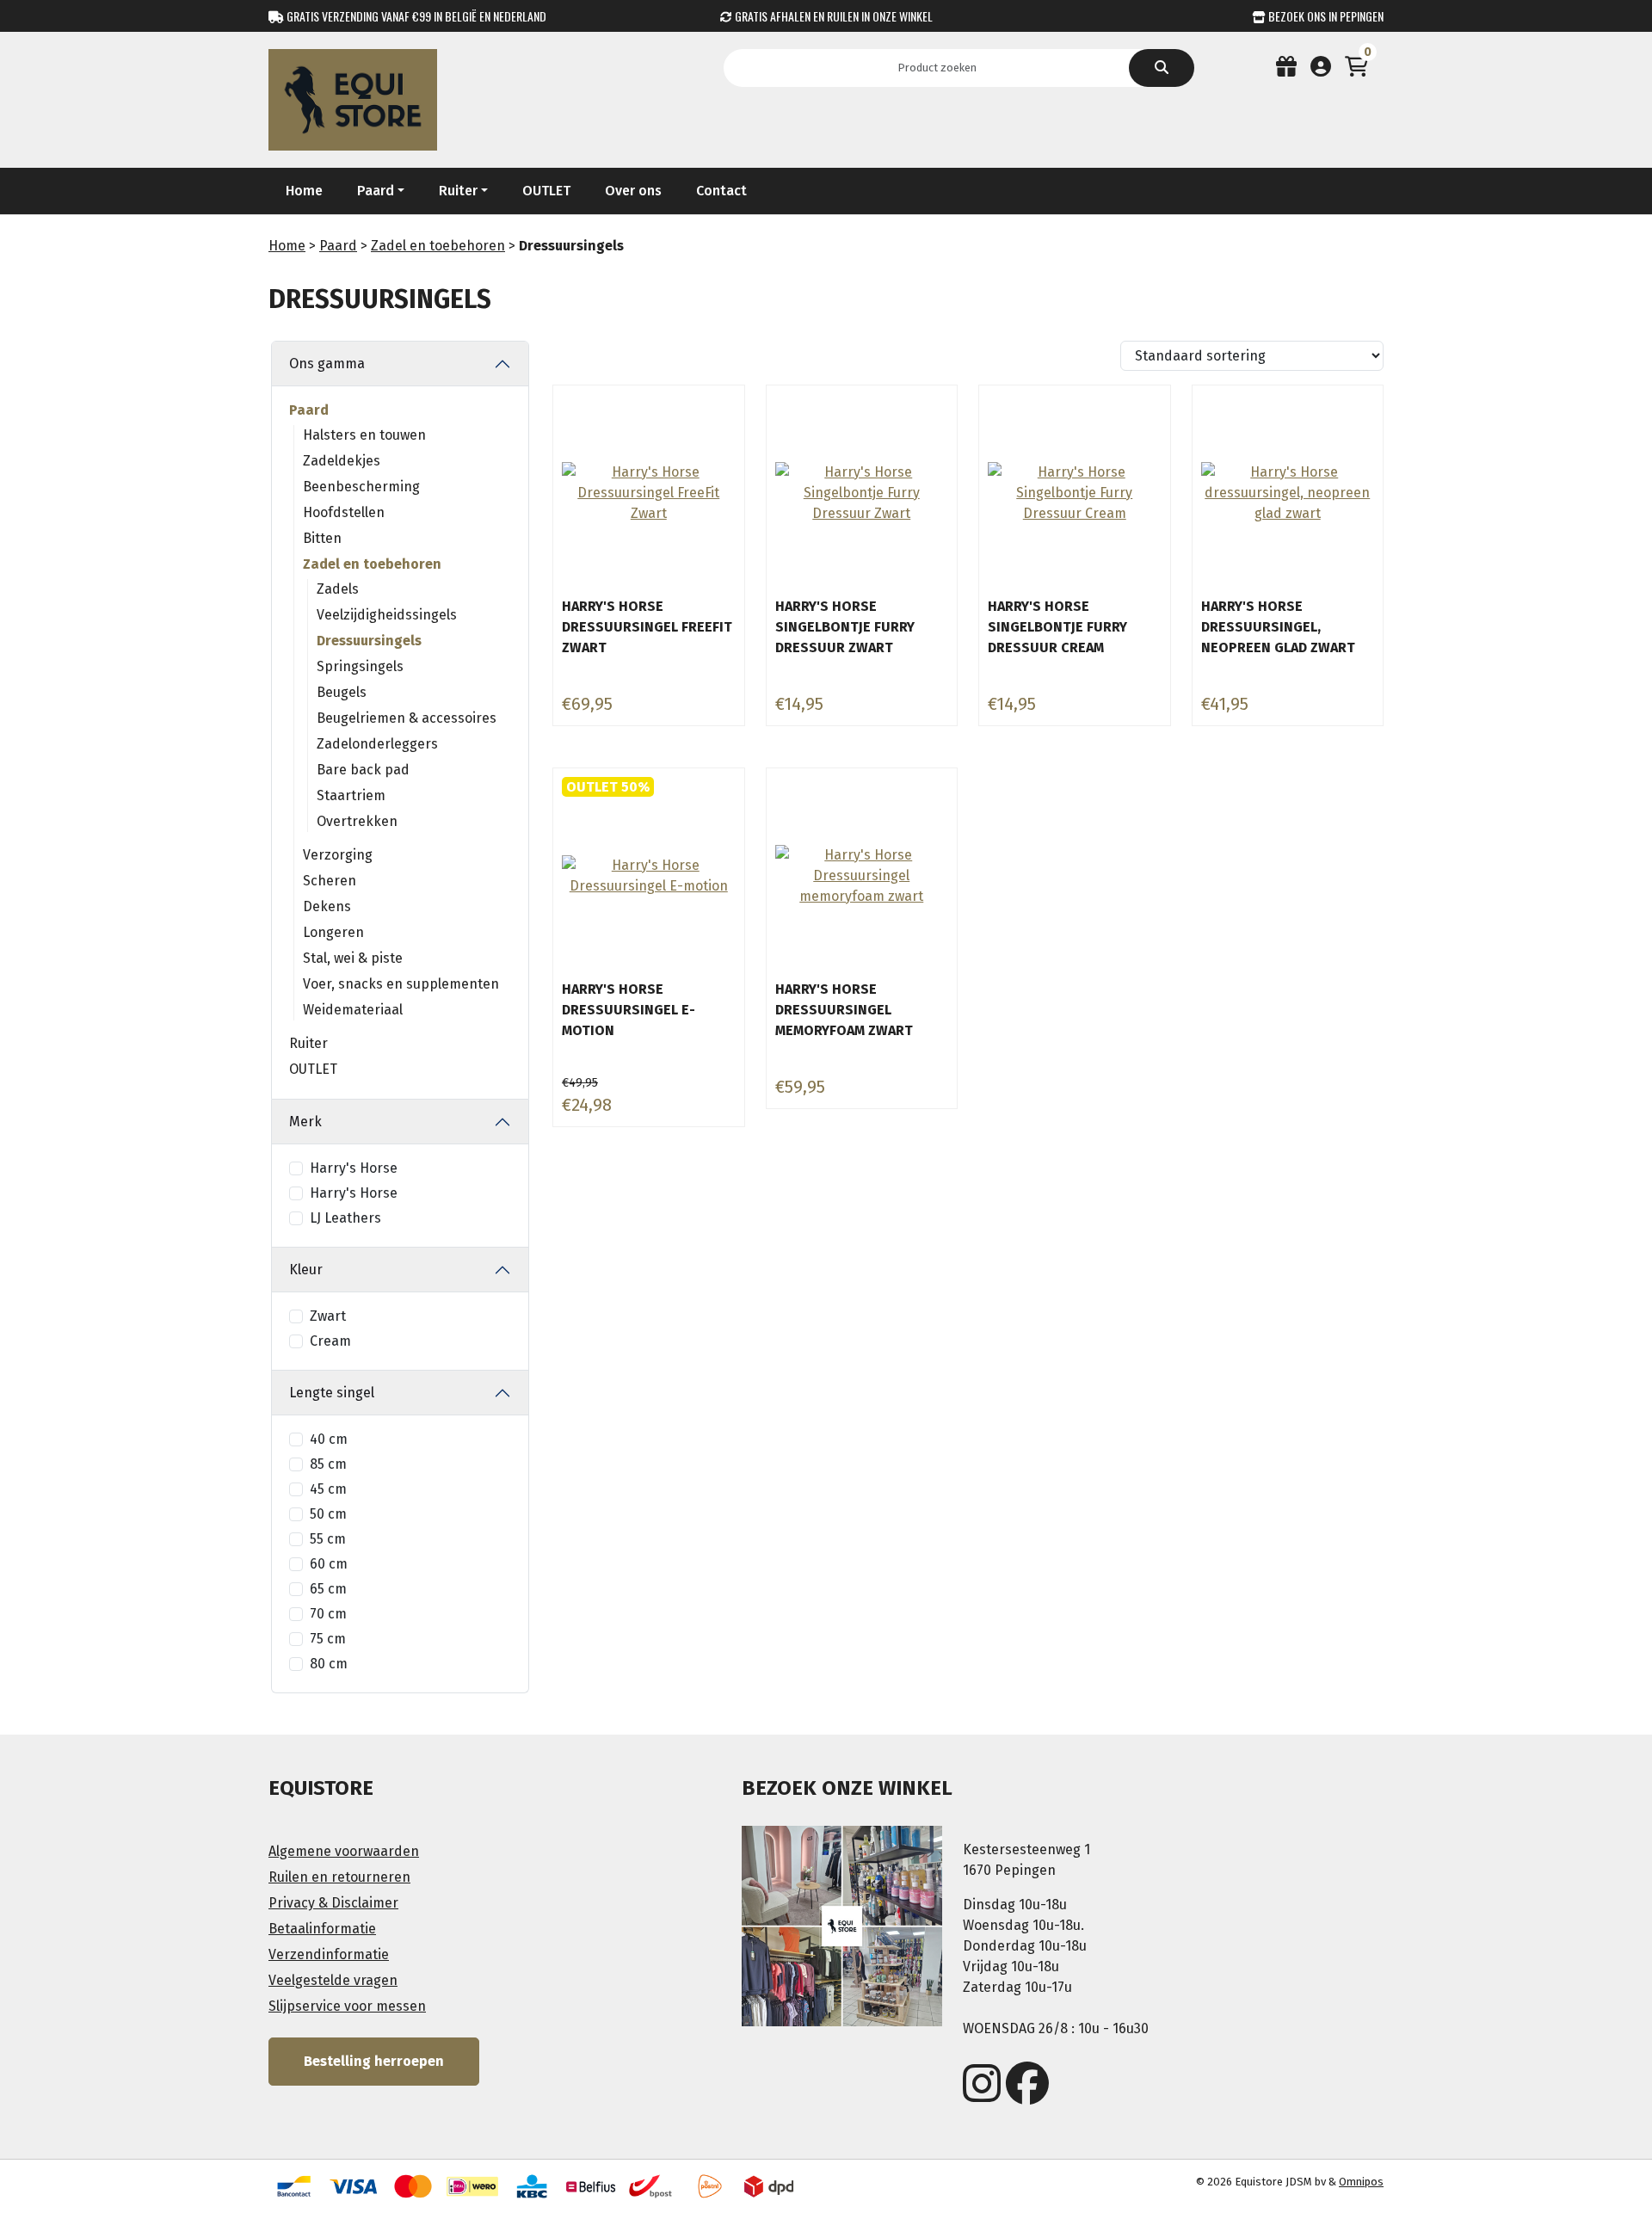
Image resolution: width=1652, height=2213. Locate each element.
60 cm (329, 1564)
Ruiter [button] (458, 191)
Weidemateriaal (353, 1010)
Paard (338, 246)
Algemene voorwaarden (344, 1851)
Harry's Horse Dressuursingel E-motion (629, 1010)
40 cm (329, 1439)
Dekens (327, 906)
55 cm (328, 1539)
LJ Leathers (345, 1218)
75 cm (328, 1639)
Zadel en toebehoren (438, 246)
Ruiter (308, 1043)
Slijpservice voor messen (347, 2006)
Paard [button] (376, 191)
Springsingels (360, 666)
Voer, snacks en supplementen (401, 984)
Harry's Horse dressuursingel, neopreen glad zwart (1278, 627)
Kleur (306, 1270)
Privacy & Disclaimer (333, 1903)
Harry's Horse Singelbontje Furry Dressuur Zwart (845, 627)
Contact (721, 191)
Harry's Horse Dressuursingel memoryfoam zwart (844, 1010)
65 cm (328, 1589)
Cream (330, 1341)
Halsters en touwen (364, 435)
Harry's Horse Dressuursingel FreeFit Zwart (647, 627)
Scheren (330, 881)
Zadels (338, 589)
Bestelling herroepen (374, 2061)
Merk (305, 1122)
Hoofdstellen (344, 512)
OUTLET (546, 191)
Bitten (322, 538)
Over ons (633, 191)
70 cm (328, 1614)
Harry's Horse (354, 1168)
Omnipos (1361, 2182)
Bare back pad (363, 770)
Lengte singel (332, 1393)
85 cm (328, 1464)
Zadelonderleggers (377, 744)
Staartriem (351, 795)
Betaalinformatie (322, 1929)
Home (304, 191)
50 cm (328, 1514)
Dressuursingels (369, 641)
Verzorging (338, 855)
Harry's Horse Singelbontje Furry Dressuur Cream (1057, 627)
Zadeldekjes (342, 461)
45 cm (328, 1489)
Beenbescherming (361, 487)
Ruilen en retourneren (339, 1877)
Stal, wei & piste (353, 958)
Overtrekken (357, 821)
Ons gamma (327, 364)
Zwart (328, 1316)
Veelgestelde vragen (333, 1980)
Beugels (342, 692)
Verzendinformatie (329, 1954)
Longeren (333, 932)
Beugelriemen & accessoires (407, 718)
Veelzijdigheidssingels (387, 615)
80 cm (329, 1664)
